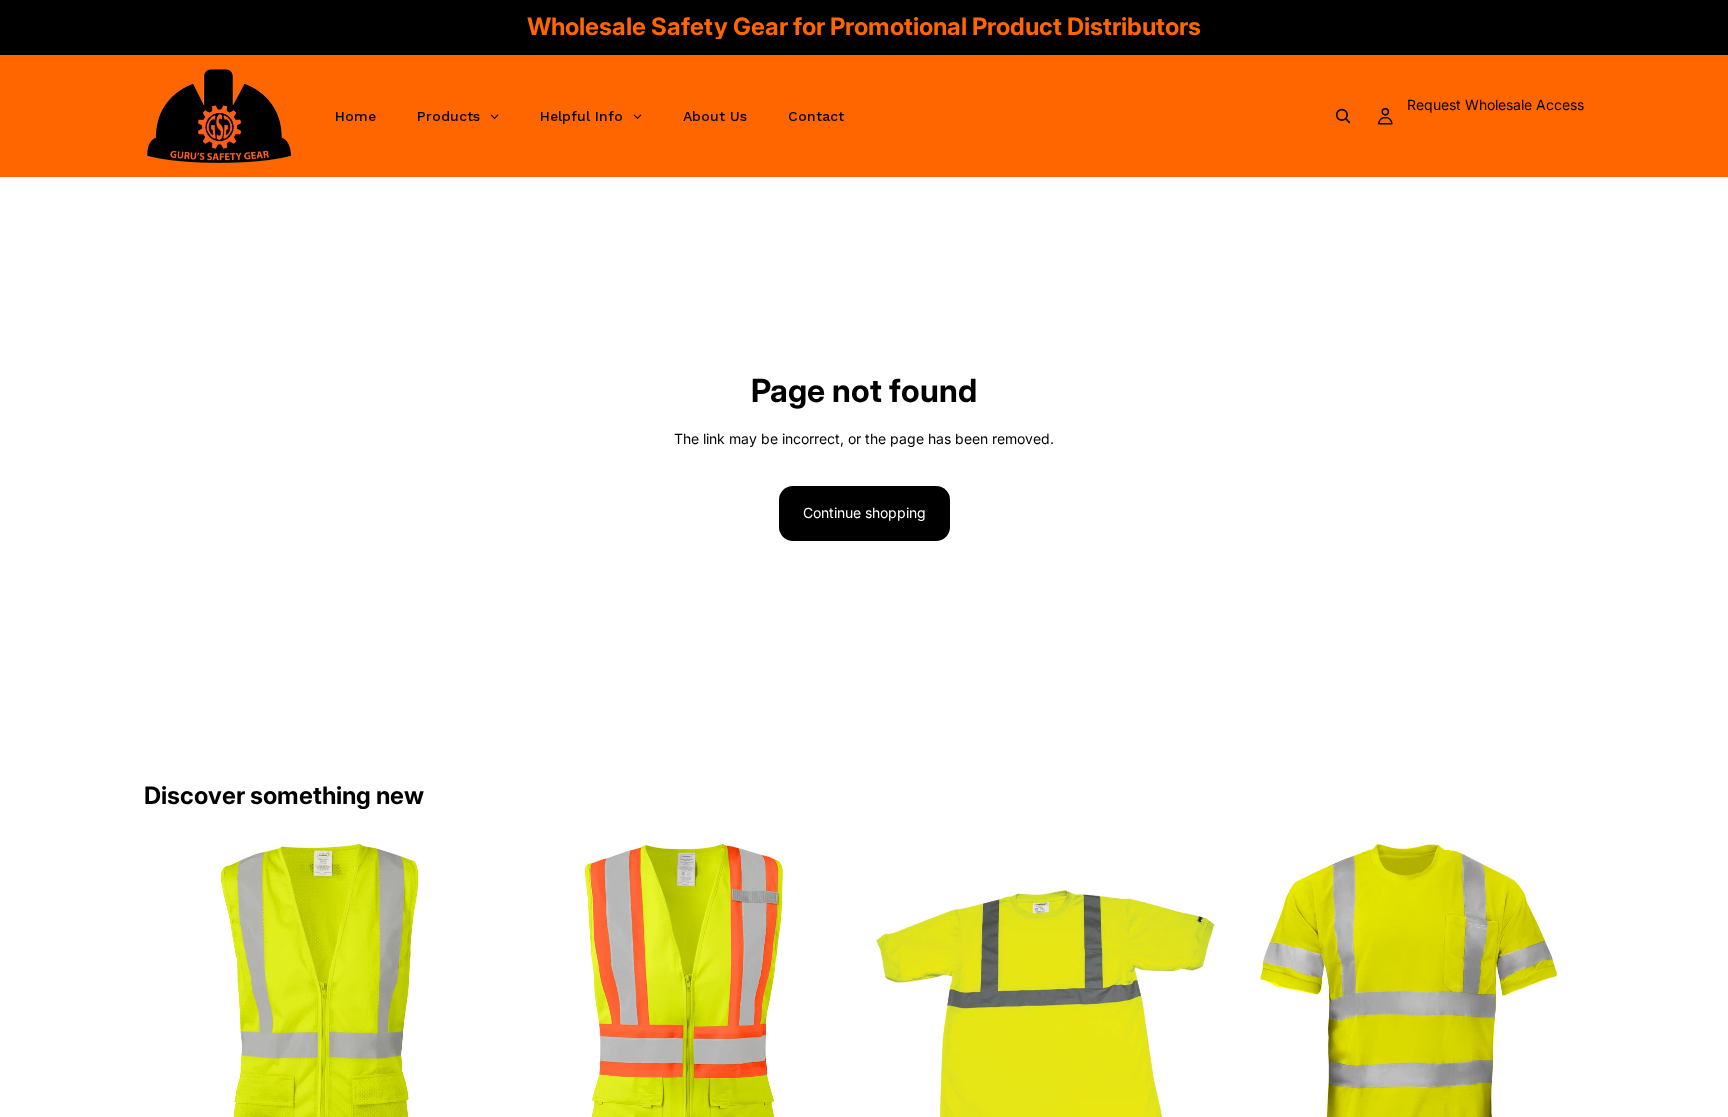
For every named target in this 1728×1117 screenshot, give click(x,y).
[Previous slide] (174, 1019)
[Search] (1343, 116)
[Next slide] (465, 1019)
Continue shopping (864, 512)
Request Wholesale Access (1495, 104)
